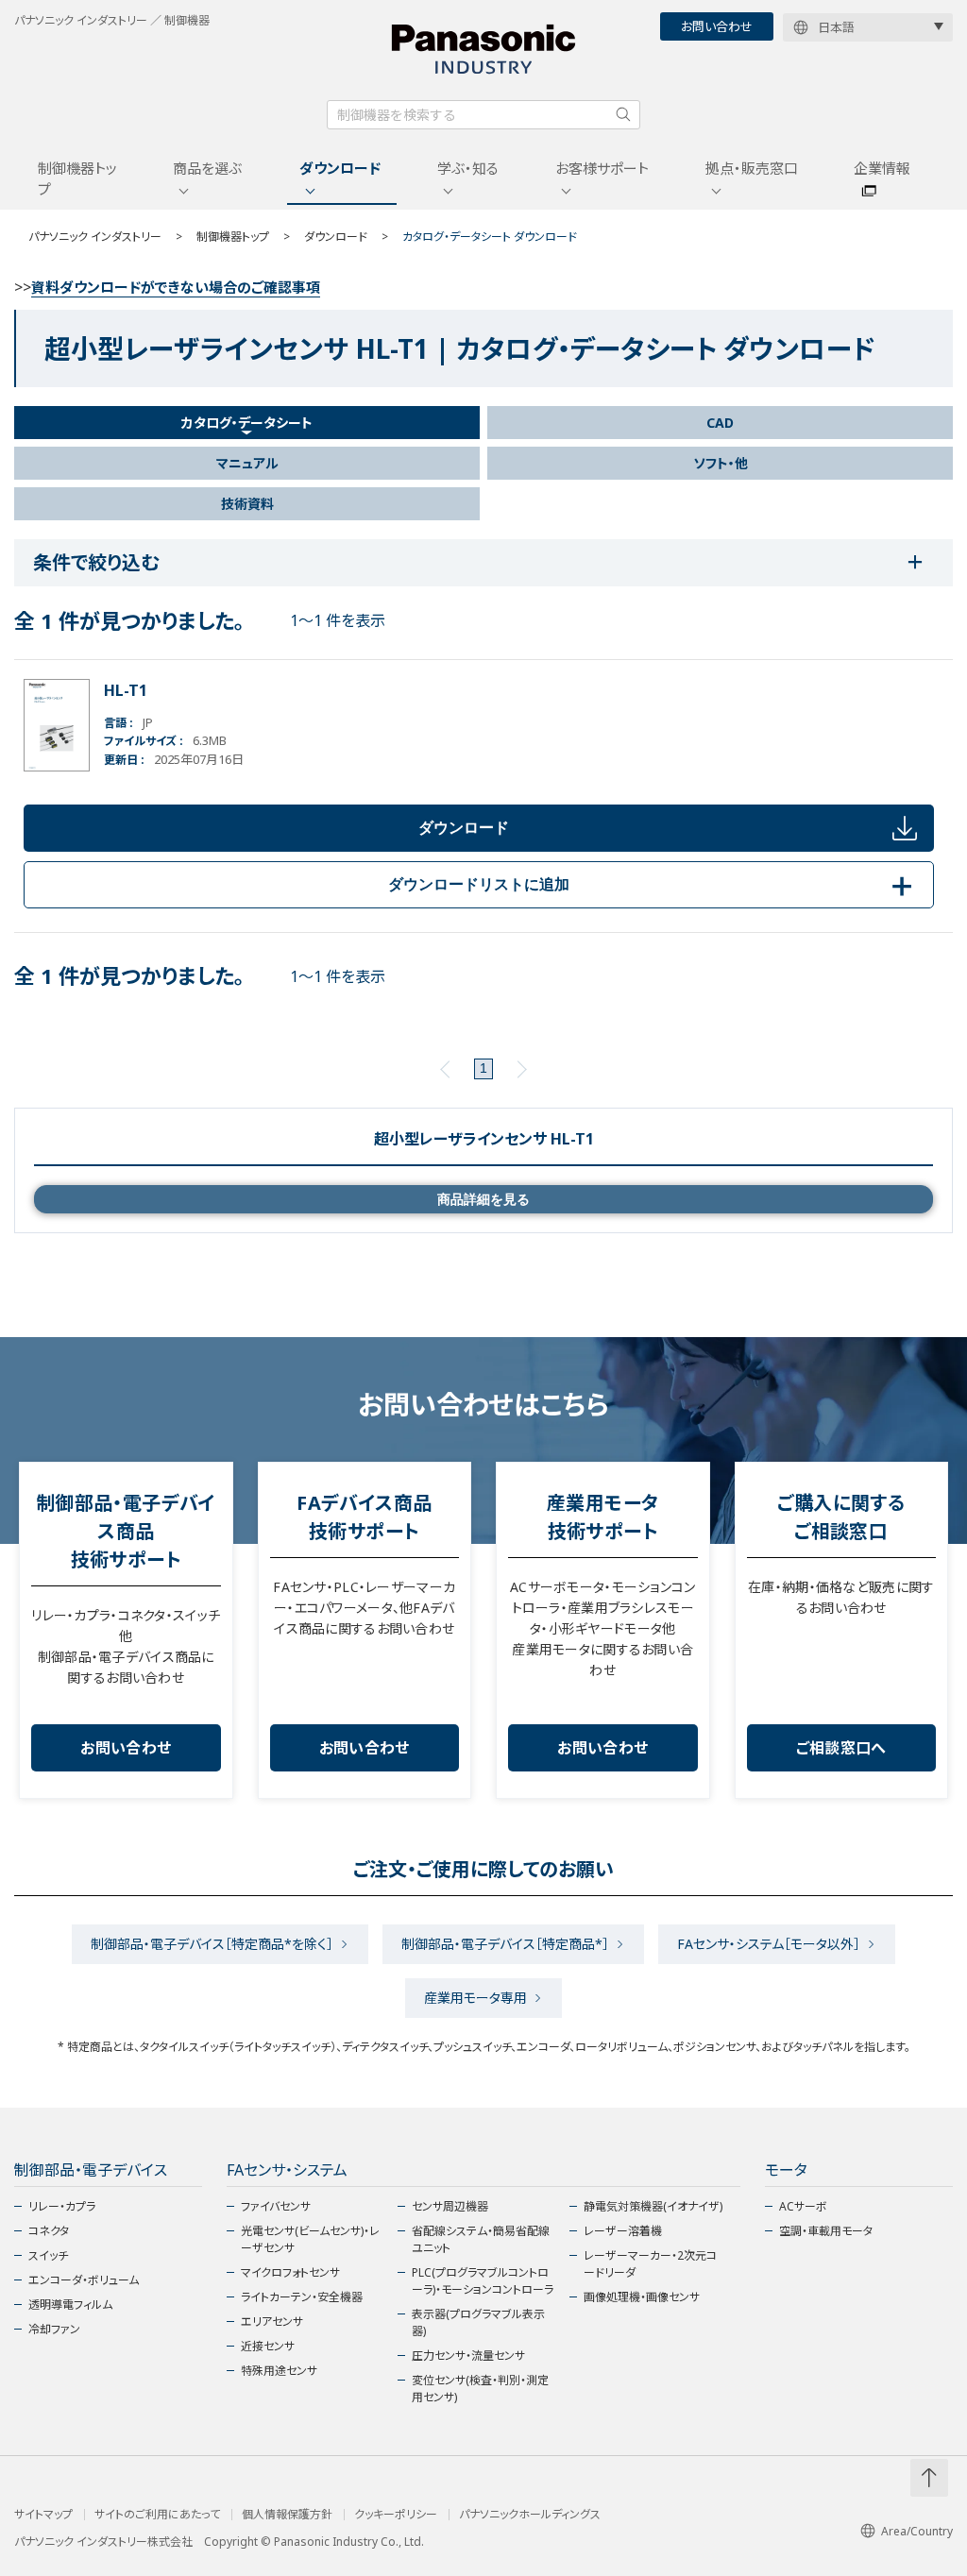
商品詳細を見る (483, 1199)
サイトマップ (43, 2515)
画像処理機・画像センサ (642, 2297)
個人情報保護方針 (287, 2515)
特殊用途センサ (279, 2371)
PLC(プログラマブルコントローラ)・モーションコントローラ (483, 2281)
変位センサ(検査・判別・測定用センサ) (480, 2389)
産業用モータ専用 (475, 1998)
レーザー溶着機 (623, 2231)
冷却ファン (54, 2329)
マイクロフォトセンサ (290, 2272)
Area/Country (917, 2531)
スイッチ (48, 2255)
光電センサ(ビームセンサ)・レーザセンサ (310, 2239)
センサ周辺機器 (450, 2206)
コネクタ (49, 2231)
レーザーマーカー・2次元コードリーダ (650, 2264)
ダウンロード (340, 168)
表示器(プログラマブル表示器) (478, 2322)
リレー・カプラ (62, 2206)
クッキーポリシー (396, 2515)
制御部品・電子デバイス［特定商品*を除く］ (212, 1944)
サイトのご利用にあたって (157, 2515)
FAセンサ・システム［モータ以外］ (769, 1944)
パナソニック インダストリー (95, 237)
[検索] (623, 114)
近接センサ (268, 2346)
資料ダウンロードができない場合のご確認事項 (176, 287)
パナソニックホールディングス (530, 2515)
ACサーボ (803, 2206)
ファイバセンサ (276, 2206)
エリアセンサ (272, 2322)
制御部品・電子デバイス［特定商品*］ (505, 1944)
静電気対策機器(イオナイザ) (653, 2206)
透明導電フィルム (70, 2305)
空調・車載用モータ (826, 2231)
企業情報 (882, 168)
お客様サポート (602, 168)
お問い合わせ (717, 26)
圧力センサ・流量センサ (468, 2356)
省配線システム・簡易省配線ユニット (481, 2239)
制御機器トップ (77, 179)
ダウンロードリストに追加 (653, 884)
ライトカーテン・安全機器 (302, 2297)
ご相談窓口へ (841, 1748)
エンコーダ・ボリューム (84, 2280)
